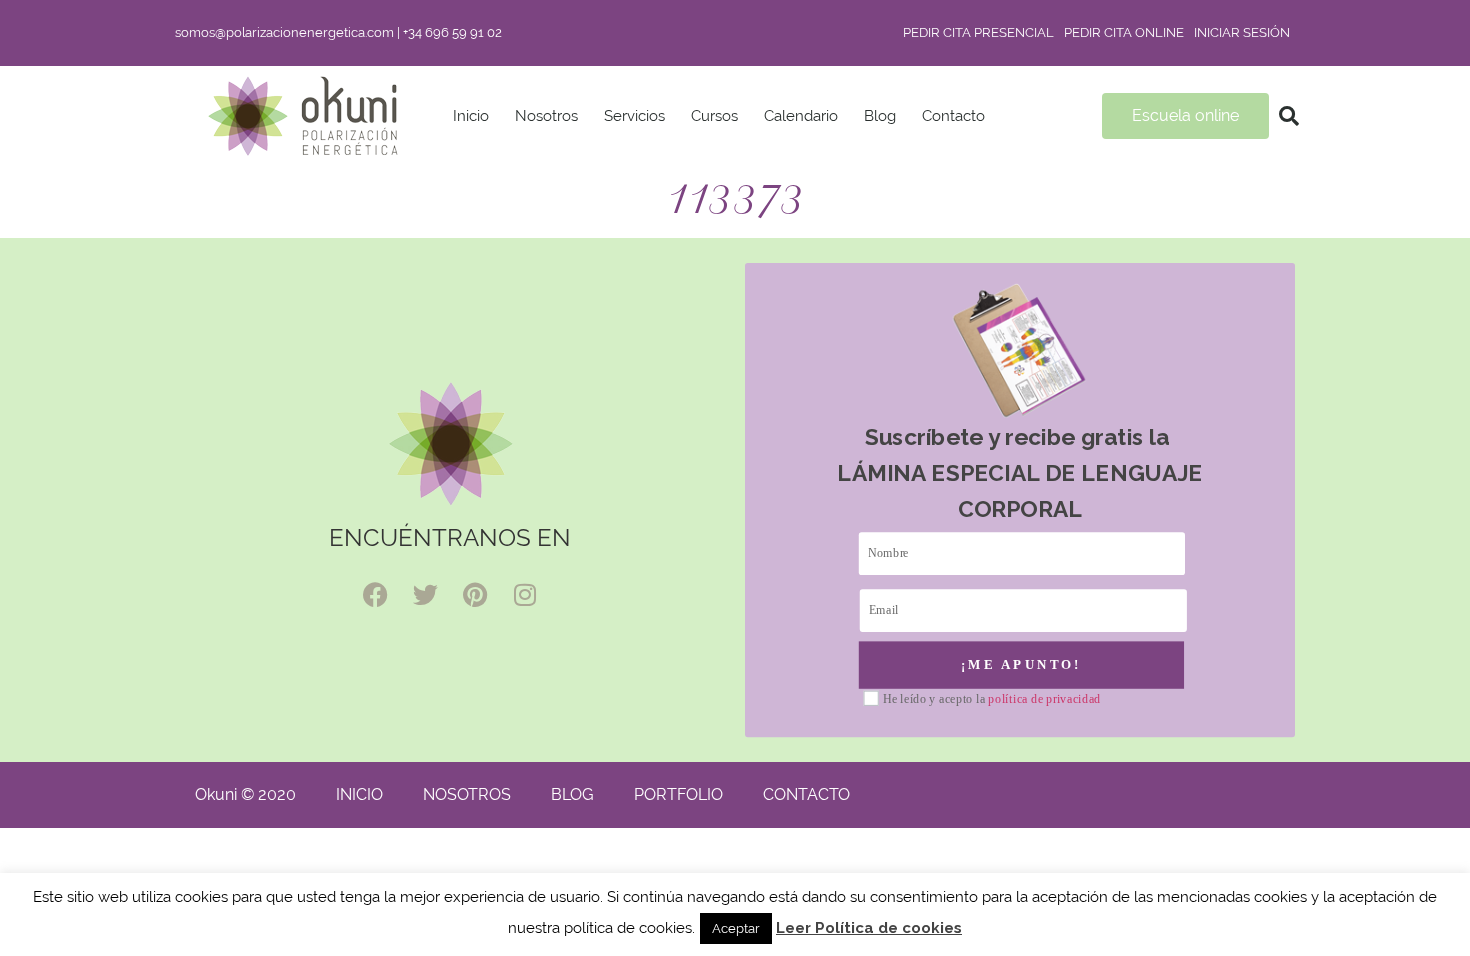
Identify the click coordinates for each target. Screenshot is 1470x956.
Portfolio (678, 794)
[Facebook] (375, 595)
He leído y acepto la (992, 699)
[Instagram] (525, 595)
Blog (880, 116)
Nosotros (546, 116)
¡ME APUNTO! (1021, 664)
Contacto (953, 116)
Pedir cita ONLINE (1124, 32)
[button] (1289, 116)
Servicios (634, 116)
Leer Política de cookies (869, 928)
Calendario (801, 116)
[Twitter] (425, 595)
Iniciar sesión (1242, 32)
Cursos (714, 116)
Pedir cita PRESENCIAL (978, 32)
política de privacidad (1044, 699)
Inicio (471, 116)
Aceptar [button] (736, 928)
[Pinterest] (475, 595)
